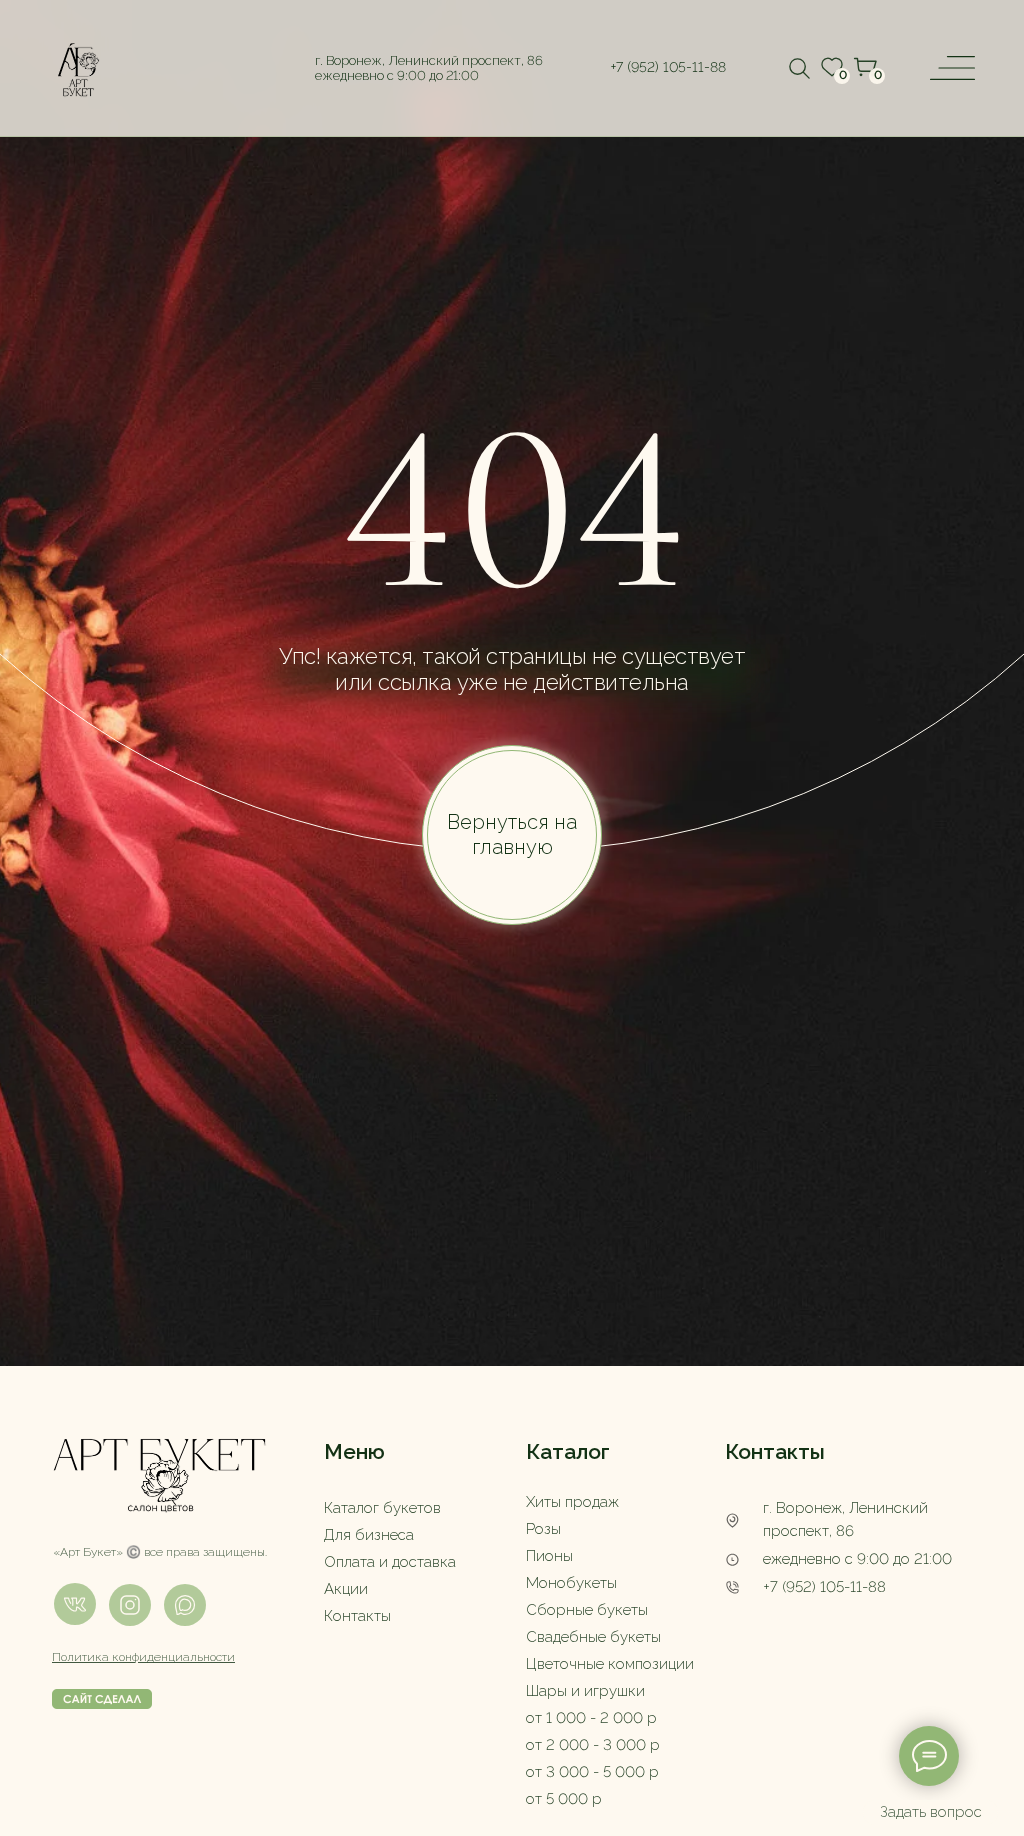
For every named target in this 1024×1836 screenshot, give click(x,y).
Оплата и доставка (390, 1562)
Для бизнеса (369, 1535)
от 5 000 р (564, 1799)
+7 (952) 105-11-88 (824, 1587)
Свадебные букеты (593, 1637)
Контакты (357, 1616)
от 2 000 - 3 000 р (593, 1745)
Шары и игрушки (585, 1691)
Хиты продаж (572, 1502)
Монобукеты (571, 1583)
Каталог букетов (382, 1508)
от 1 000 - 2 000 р (591, 1718)
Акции (346, 1589)
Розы (543, 1529)
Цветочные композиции (610, 1664)
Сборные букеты (587, 1610)
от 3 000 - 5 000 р (592, 1772)
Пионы (549, 1556)
